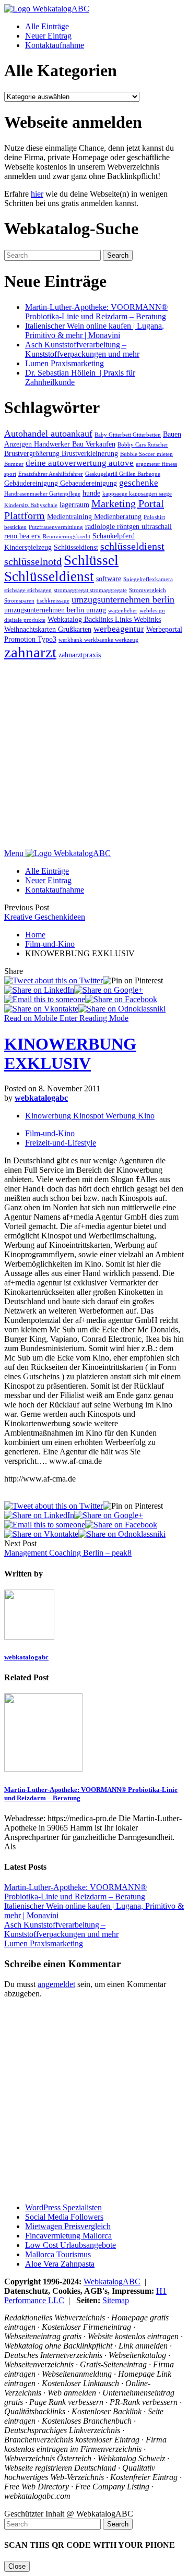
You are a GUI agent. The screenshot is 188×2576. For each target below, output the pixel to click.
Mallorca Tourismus (58, 2254)
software (109, 579)
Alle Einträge (47, 26)
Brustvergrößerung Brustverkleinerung (61, 453)
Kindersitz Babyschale (31, 505)
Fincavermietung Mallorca (68, 2236)
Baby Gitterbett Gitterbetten (128, 435)
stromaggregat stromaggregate (90, 590)
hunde (91, 493)
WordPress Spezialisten (63, 2207)
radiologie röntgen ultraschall (128, 526)
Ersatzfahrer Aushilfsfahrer (51, 474)
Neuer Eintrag (48, 36)
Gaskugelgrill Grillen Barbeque (123, 474)
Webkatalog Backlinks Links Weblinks (104, 619)
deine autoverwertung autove (80, 463)
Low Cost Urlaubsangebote (70, 2245)
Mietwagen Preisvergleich (68, 2226)
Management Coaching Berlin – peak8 (68, 1553)
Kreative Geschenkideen (45, 917)
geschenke (139, 483)
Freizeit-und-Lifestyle (61, 1143)
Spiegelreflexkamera (148, 579)
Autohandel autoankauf (48, 434)
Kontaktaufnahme (55, 45)
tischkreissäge (53, 601)
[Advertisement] (94, 755)
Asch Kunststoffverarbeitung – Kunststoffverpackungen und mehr (82, 349)
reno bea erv (22, 536)
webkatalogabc (41, 1098)
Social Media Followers (64, 2217)
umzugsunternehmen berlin (123, 599)
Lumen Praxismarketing (64, 363)
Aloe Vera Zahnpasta (60, 2264)
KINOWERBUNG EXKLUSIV (70, 1054)
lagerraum (74, 504)
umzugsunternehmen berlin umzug (55, 610)
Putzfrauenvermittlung (56, 527)
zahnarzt (30, 652)
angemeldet (56, 1984)
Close (17, 2566)
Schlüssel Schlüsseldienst (61, 568)
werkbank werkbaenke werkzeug (98, 640)
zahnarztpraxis (80, 655)
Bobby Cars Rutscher (143, 445)
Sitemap (116, 2300)
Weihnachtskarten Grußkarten (48, 629)
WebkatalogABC (112, 2282)
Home (35, 935)
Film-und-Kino (50, 944)
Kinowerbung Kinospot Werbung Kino (90, 1116)
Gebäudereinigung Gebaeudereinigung (61, 483)
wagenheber (123, 611)
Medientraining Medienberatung (94, 516)
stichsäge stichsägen (28, 590)
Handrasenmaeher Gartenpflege (42, 494)
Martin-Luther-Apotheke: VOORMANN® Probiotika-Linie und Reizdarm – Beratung (96, 312)
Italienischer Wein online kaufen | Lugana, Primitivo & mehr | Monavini (95, 330)
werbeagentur (119, 629)
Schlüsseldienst (76, 547)
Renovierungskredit (67, 537)
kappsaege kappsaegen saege (137, 494)
